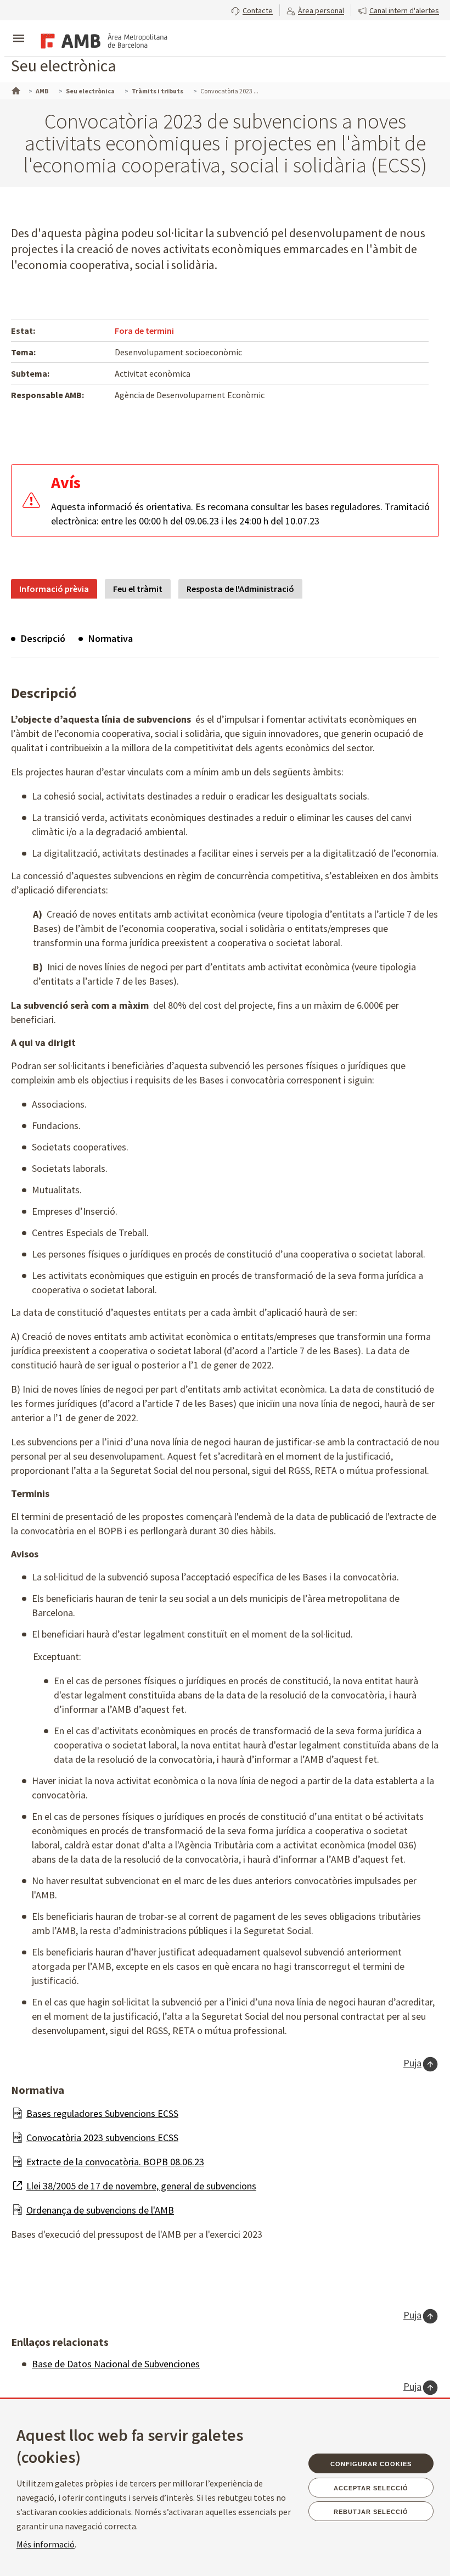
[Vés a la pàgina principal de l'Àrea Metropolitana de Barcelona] (102, 40)
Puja (412, 2063)
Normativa (111, 638)
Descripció (43, 638)
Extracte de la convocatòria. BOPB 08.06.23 (115, 2162)
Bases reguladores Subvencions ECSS (102, 2113)
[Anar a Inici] (15, 90)
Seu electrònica (64, 65)
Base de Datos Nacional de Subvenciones (116, 2364)
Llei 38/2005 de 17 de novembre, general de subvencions (141, 2186)
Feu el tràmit (138, 589)
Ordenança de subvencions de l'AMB (100, 2210)
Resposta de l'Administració (240, 589)
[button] (252, 9)
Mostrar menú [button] (19, 29)
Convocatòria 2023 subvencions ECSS (102, 2138)
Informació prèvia (54, 589)
